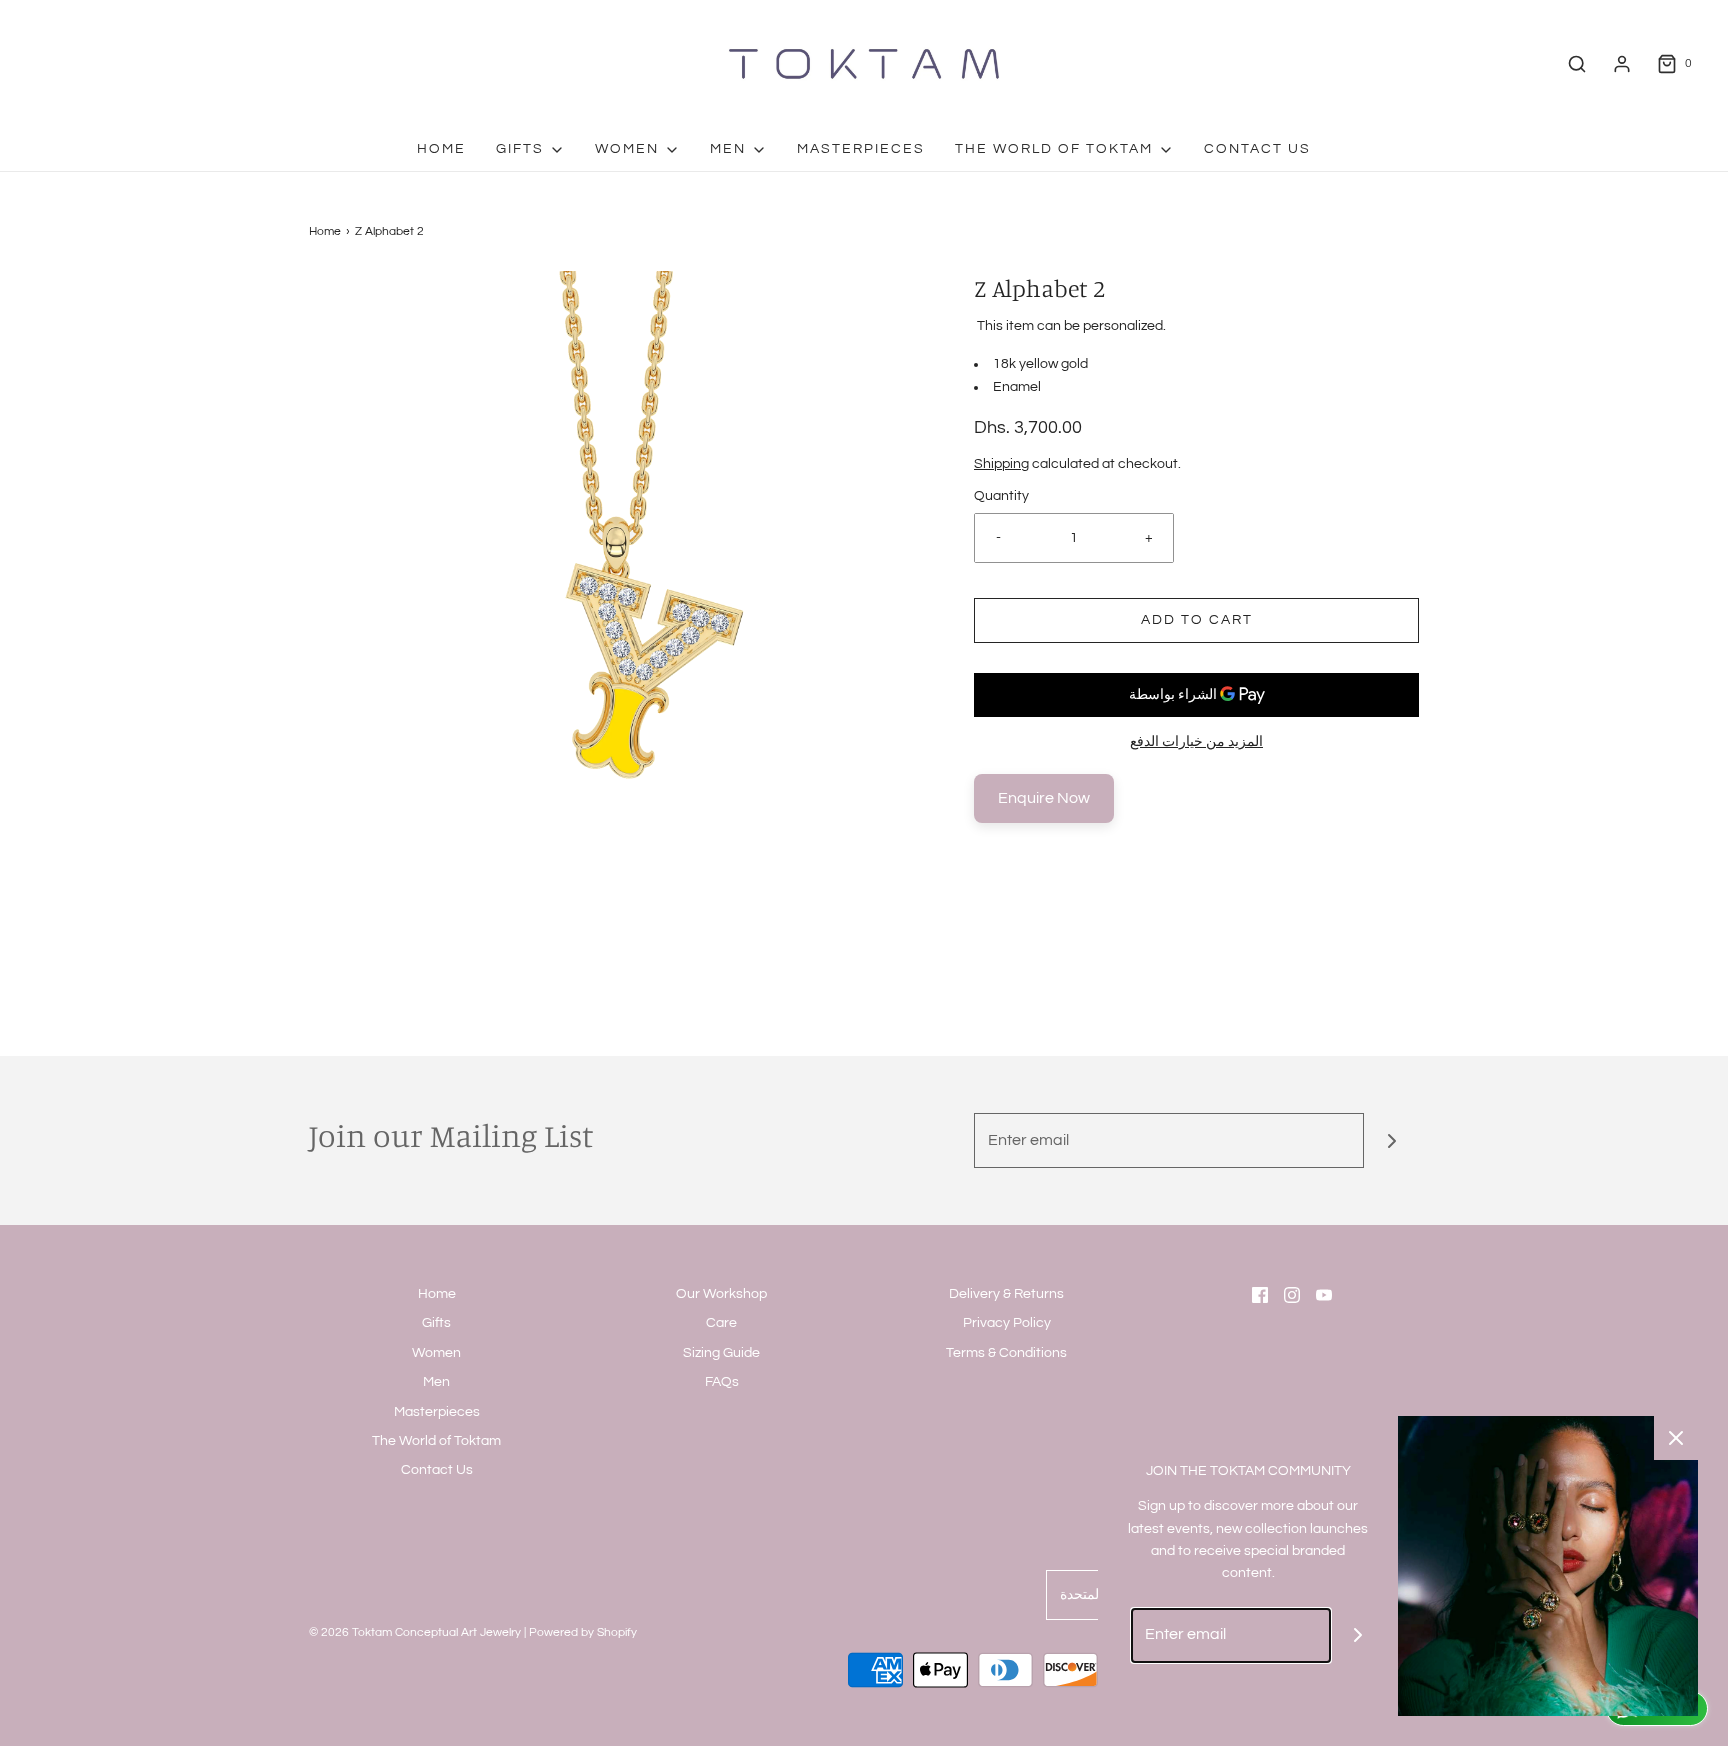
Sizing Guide (721, 1353)
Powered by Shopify (583, 1632)
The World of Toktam (436, 1441)
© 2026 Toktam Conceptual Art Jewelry (415, 1632)
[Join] (1391, 1140)
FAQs (722, 1382)
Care (721, 1323)
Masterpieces (861, 149)
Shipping (1001, 464)
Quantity (1001, 496)
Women (436, 1353)
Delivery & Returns (1006, 1294)
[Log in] (1622, 64)
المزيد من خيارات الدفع (1196, 742)
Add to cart (1197, 620)
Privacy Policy (1007, 1323)
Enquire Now (1044, 798)
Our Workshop (721, 1294)
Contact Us (1257, 149)
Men (436, 1382)
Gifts (436, 1323)
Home (441, 149)
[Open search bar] (1577, 64)
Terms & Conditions (1006, 1353)
